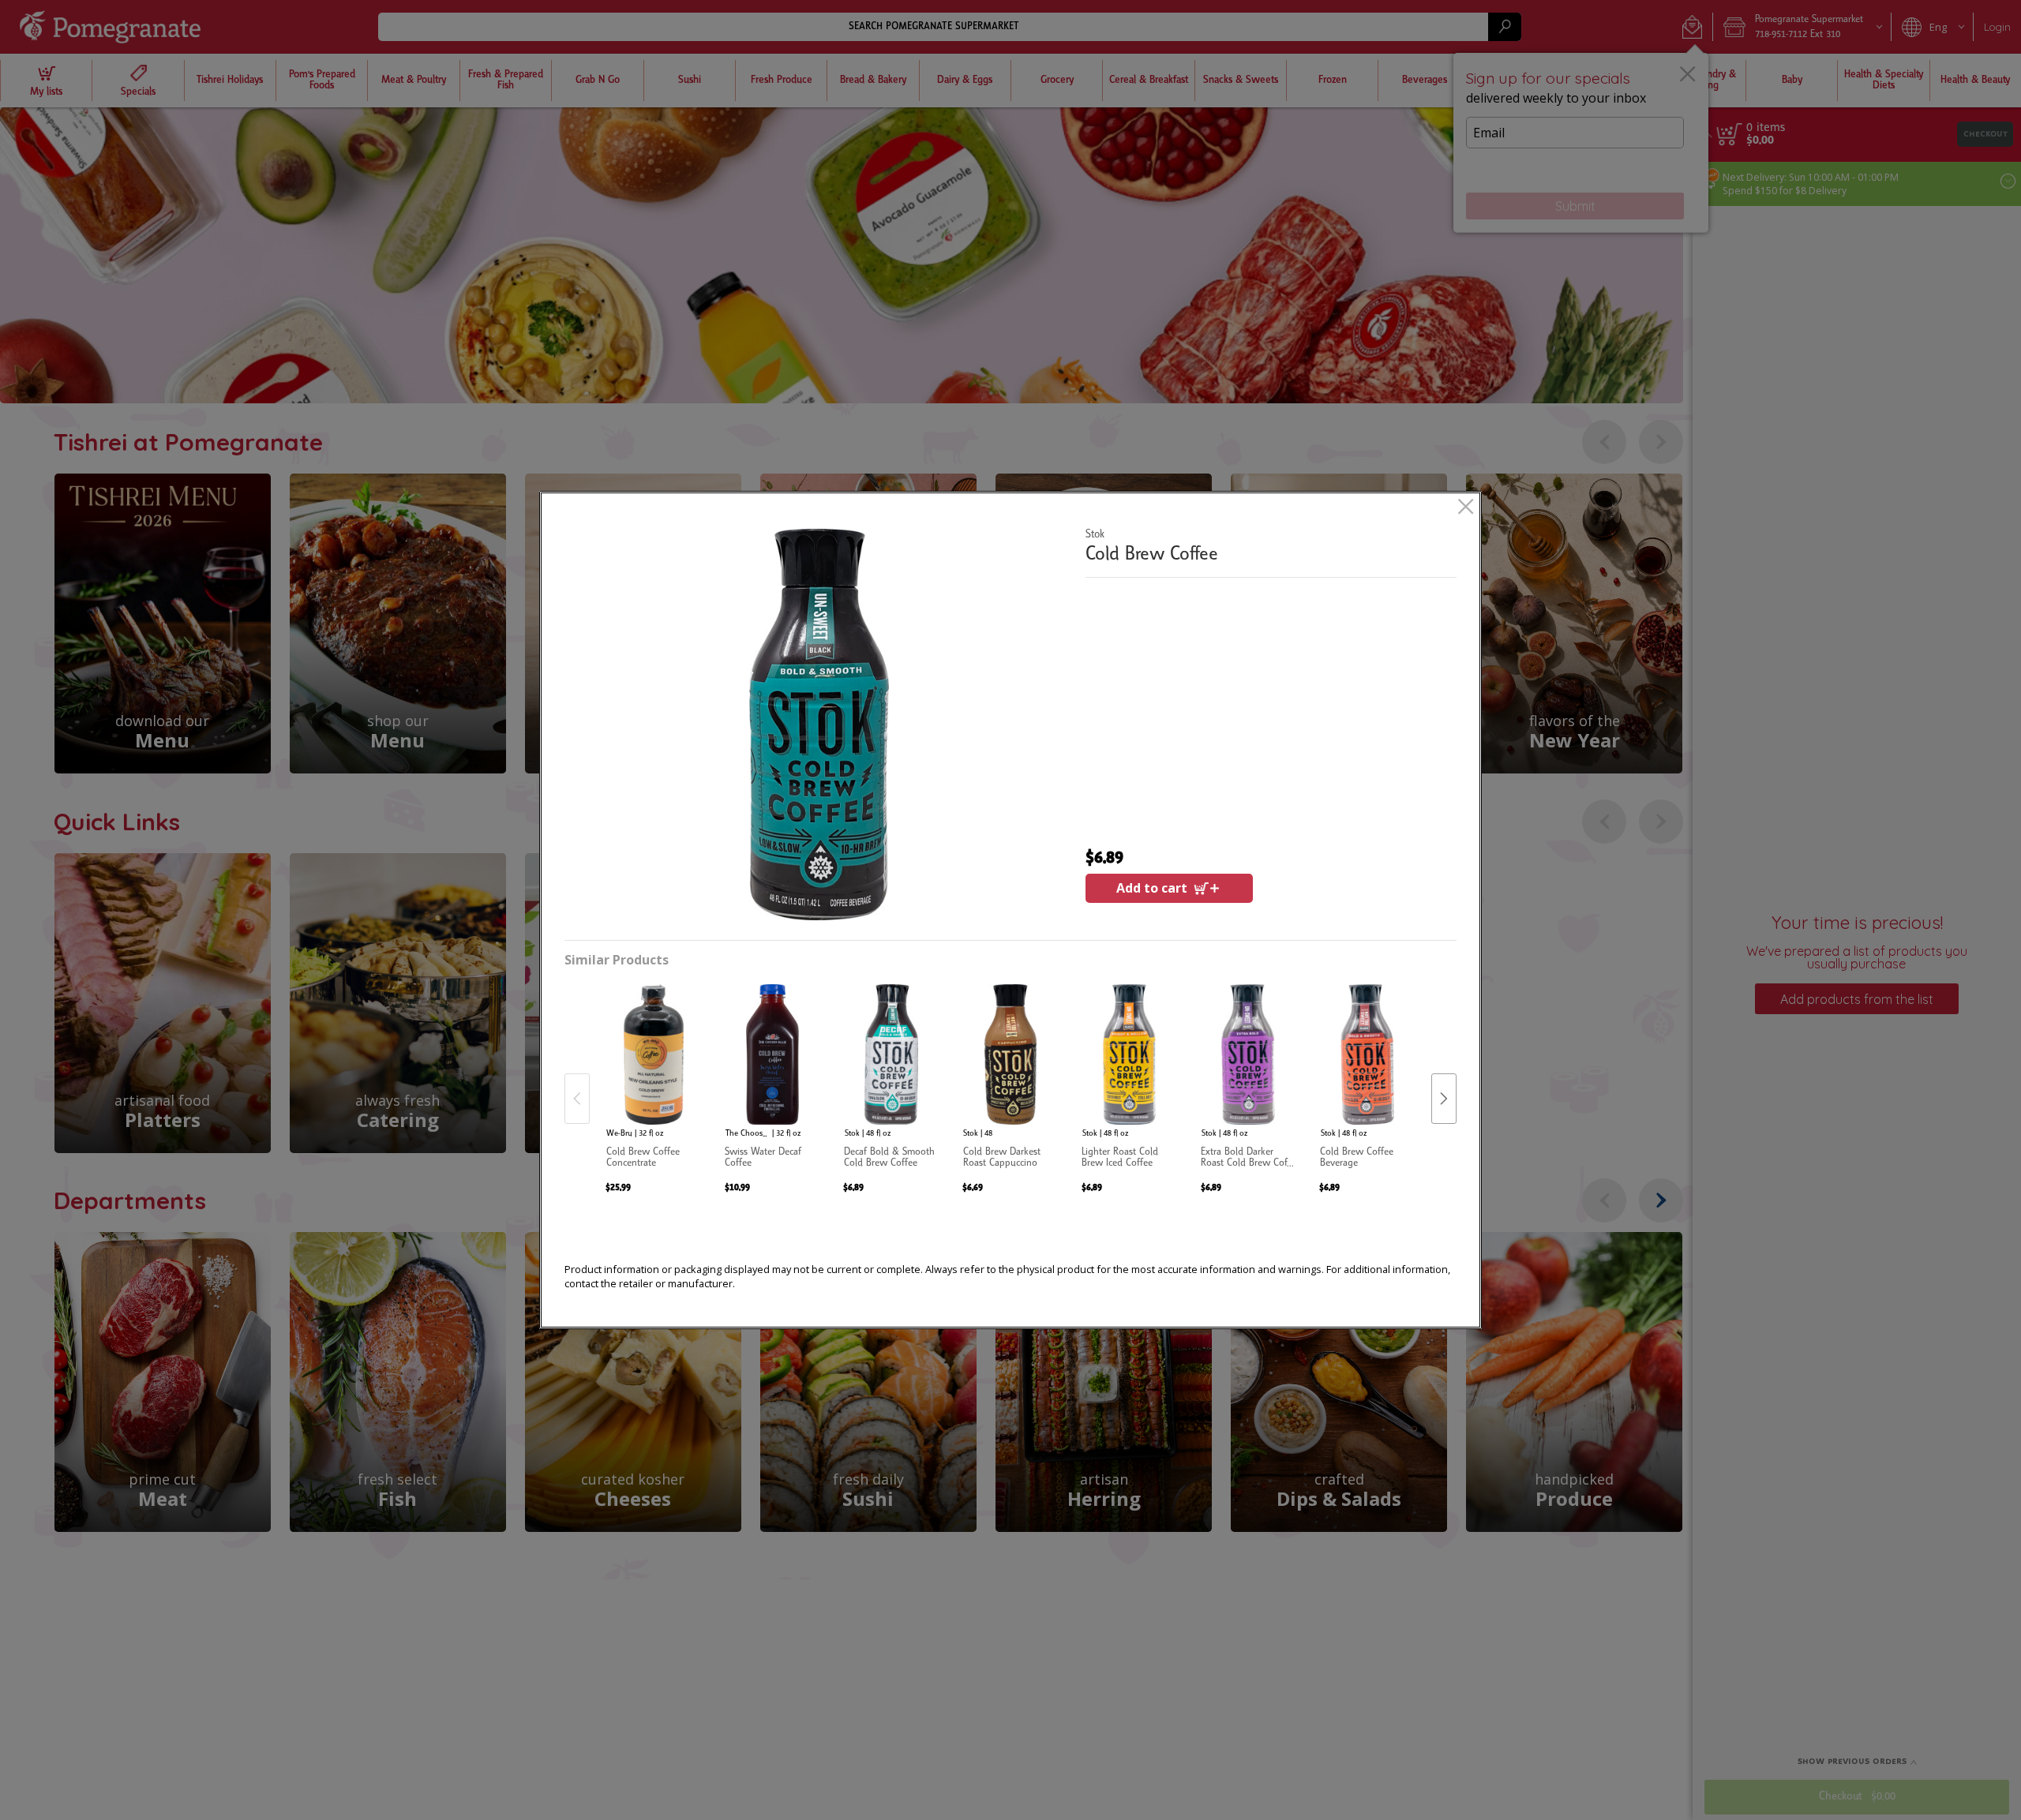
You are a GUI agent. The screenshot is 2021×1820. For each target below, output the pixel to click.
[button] (819, 725)
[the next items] (1444, 1099)
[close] (1466, 508)
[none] (653, 1082)
